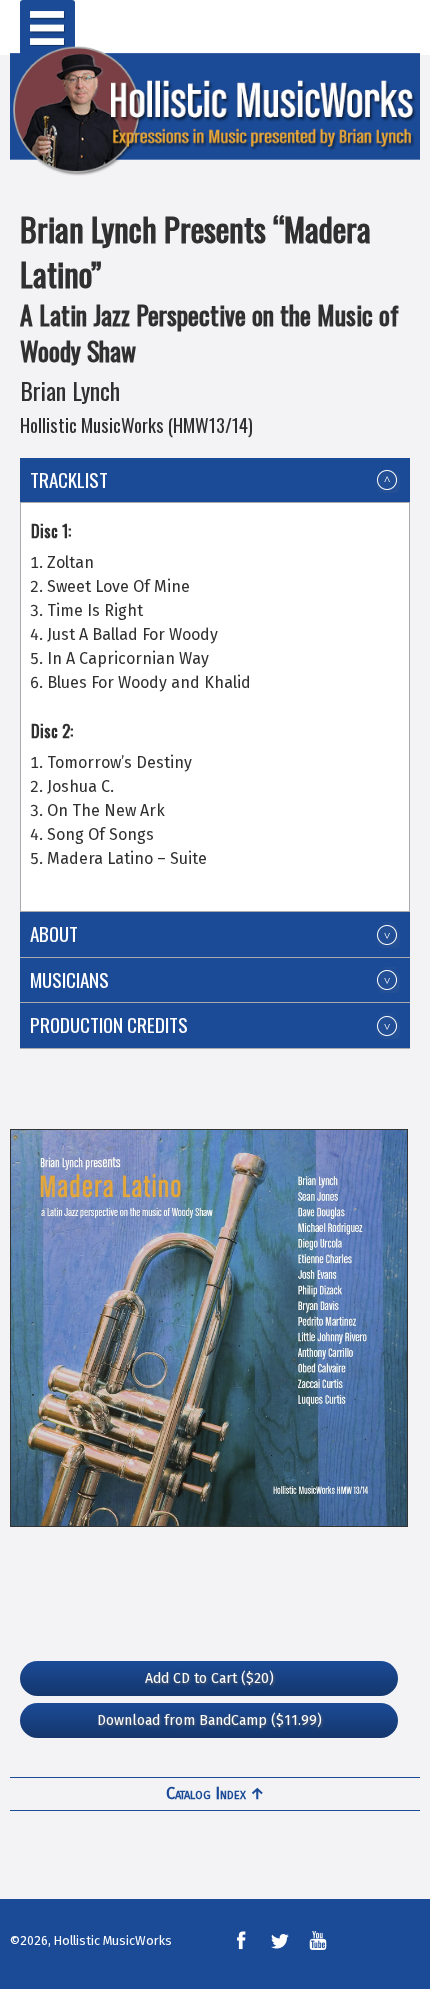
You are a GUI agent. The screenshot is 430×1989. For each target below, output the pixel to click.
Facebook (241, 1941)
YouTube (318, 1941)
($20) (209, 1678)
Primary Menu (47, 27)
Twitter (279, 1941)
